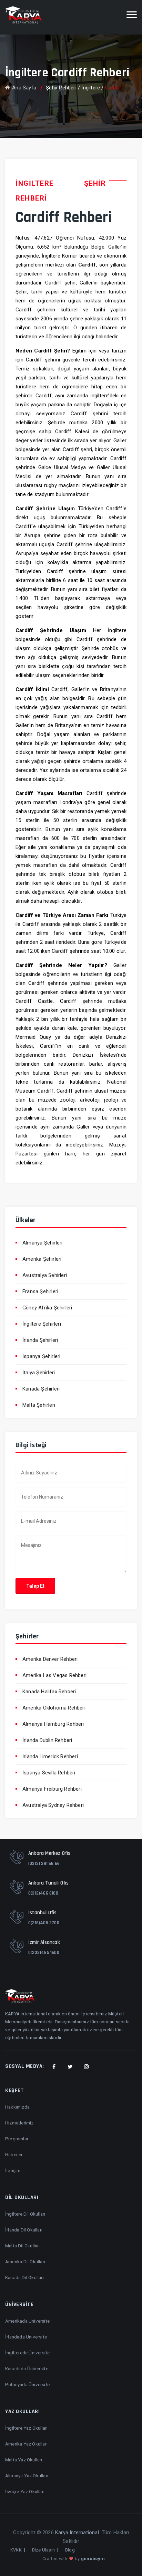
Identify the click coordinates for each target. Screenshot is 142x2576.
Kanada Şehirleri (41, 1389)
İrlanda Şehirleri (40, 1340)
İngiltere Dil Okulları (25, 2214)
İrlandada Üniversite (26, 2337)
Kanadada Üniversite (27, 2369)
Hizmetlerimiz (19, 2123)
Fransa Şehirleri (40, 1291)
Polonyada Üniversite (27, 2384)
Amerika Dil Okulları (25, 2262)
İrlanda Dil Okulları (24, 2230)
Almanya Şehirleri (42, 1243)
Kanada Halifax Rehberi (49, 1692)
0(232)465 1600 (44, 1953)
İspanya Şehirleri (41, 1356)
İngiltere (91, 88)
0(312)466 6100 (43, 1893)
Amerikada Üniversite (27, 2321)
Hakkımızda (17, 2107)
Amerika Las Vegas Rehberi (54, 1675)
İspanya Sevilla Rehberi (49, 1773)
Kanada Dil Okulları (24, 2277)
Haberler (14, 2154)
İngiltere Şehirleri (42, 1324)
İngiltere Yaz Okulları (26, 2428)
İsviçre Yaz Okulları (25, 2491)
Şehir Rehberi (61, 88)
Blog (70, 2550)
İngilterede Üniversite (27, 2353)
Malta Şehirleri (39, 1405)
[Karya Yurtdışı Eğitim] (23, 15)
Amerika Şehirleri (42, 1259)
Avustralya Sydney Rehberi (53, 1805)
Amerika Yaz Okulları (26, 2444)
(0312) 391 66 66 (44, 1863)
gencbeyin (93, 2559)
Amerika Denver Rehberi (50, 1659)
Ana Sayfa (24, 88)
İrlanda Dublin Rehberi (47, 1740)
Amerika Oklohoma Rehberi (54, 1708)
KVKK (16, 2550)
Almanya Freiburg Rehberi (52, 1789)
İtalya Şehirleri (39, 1373)
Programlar (17, 2139)
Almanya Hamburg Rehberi (53, 1724)
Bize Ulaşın (43, 2550)
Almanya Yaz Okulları (27, 2476)
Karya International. (78, 2533)
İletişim (13, 2170)
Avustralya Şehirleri (45, 1275)
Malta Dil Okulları (23, 2246)
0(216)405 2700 (44, 1923)
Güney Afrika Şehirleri (47, 1308)
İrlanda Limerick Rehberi (50, 1756)
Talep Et (35, 1586)
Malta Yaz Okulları (24, 2460)
